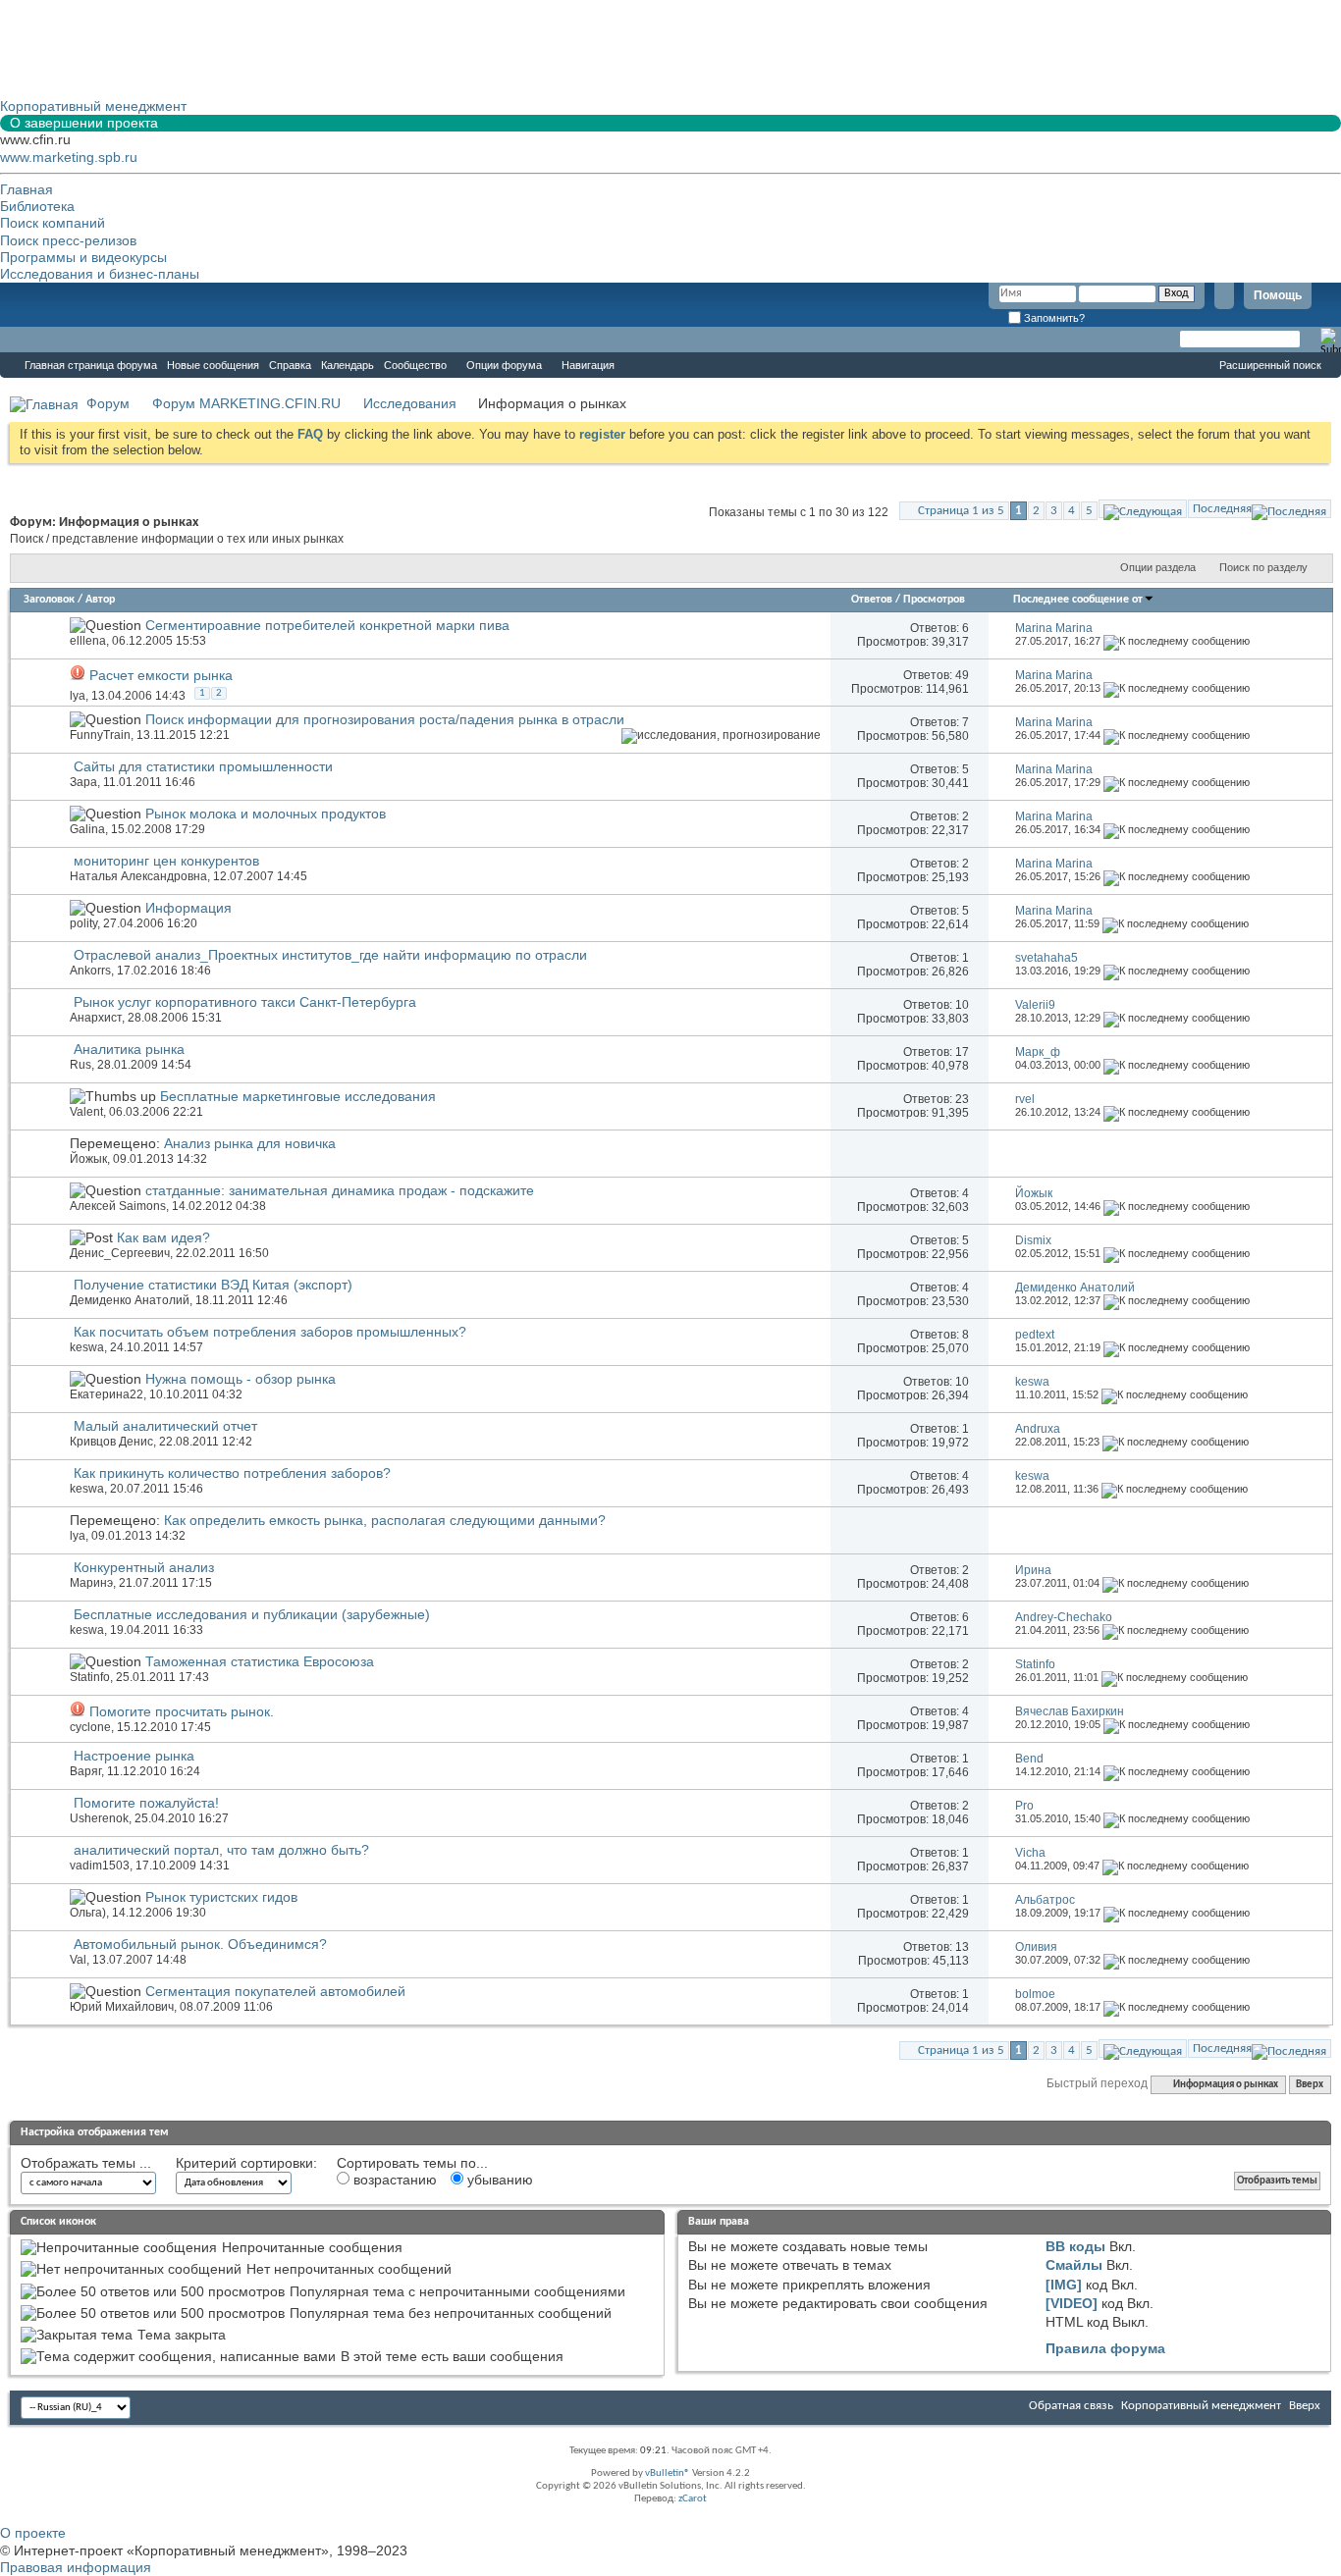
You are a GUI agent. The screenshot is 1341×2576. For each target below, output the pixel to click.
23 (962, 1099)
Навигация (588, 365)
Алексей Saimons (118, 1206)
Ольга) (88, 1913)
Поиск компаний (53, 223)
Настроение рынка (134, 1756)
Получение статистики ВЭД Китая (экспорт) (213, 1285)
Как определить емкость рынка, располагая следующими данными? (385, 1520)
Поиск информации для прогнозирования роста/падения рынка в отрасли (385, 719)
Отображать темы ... (86, 2163)
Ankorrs (90, 971)
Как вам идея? (163, 1237)
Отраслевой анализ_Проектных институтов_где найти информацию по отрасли (330, 955)
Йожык (88, 1159)
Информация (188, 908)
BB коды (1075, 2246)
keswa (87, 1347)
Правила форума (1105, 2348)
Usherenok (99, 1818)
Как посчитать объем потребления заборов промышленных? (270, 1332)
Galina (87, 829)
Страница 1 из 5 (961, 511)
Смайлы (1074, 2265)
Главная (27, 189)
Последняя (1222, 509)
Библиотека (37, 206)
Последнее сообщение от (1078, 600)
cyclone (90, 1727)
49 (962, 675)
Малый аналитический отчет (165, 1426)
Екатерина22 (107, 1394)
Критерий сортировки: (246, 2163)
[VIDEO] (1072, 2303)
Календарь (348, 365)
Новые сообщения (213, 365)
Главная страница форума (91, 365)
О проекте (33, 2533)
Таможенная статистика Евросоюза (260, 1661)
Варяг (85, 1771)
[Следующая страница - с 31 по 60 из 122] (1143, 509)
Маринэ (91, 1583)
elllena (88, 641)
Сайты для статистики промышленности (203, 766)
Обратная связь (1071, 2406)
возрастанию (393, 2180)
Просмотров (934, 600)
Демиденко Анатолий (130, 1300)
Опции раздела (1158, 567)
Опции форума (504, 365)
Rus (80, 1065)
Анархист (96, 1018)
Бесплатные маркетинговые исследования (298, 1096)
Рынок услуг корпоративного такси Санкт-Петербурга (245, 1002)
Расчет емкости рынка (161, 675)
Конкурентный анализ (144, 1567)
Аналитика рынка (129, 1049)
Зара (83, 782)
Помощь (1278, 295)
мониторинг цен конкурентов (166, 861)
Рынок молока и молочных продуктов (266, 814)
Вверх (1310, 2085)
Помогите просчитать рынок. (182, 1711)
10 (962, 1005)
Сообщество (415, 365)
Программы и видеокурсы (83, 257)
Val (78, 1960)
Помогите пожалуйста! (146, 1803)
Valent (86, 1112)
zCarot (693, 2499)
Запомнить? (1053, 318)
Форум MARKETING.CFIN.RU (246, 403)
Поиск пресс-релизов (68, 240)
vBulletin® (668, 2473)
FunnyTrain (100, 735)
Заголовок (49, 600)
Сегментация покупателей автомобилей (275, 1991)
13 (962, 1947)
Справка (290, 365)
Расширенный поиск (1270, 365)
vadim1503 (100, 1866)
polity (83, 923)
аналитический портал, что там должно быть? (221, 1850)
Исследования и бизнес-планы (100, 274)
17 (962, 1052)
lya (78, 696)
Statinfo (90, 1677)
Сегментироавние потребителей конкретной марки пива (327, 625)
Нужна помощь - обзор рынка (241, 1379)
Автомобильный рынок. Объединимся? (200, 1944)
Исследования (410, 403)
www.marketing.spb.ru (69, 157)
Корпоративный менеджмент (1201, 2406)
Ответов (872, 600)
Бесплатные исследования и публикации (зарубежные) (252, 1614)
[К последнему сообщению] (1177, 641)
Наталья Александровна (138, 876)
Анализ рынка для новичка (250, 1143)
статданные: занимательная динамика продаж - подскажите (340, 1190)
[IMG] (1064, 2285)
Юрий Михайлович (122, 2007)
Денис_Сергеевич (120, 1253)
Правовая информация (76, 2567)
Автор (100, 600)
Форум (39, 340)
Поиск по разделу (1263, 567)
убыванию (498, 2180)
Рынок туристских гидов (221, 1897)
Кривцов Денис (111, 1442)
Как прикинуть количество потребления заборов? (232, 1473)
